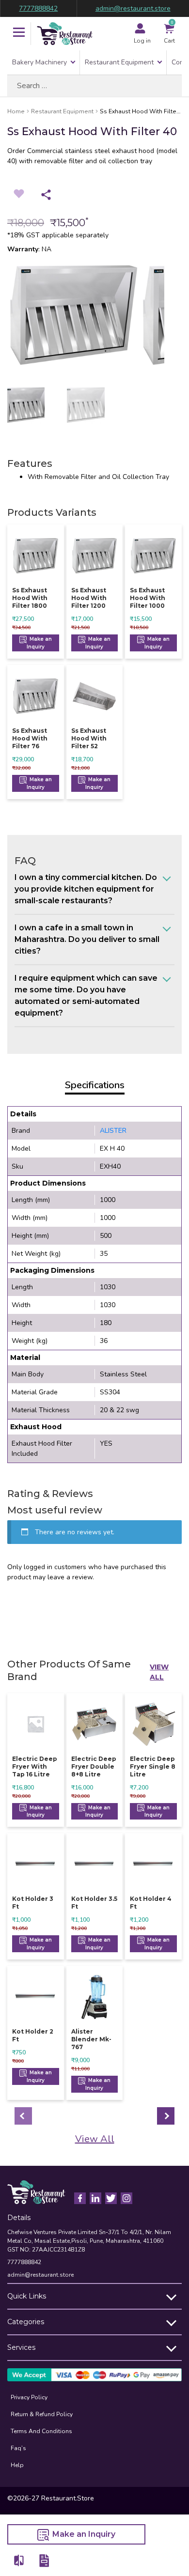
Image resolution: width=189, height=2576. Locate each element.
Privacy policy (29, 2397)
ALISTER (113, 1131)
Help (17, 2465)
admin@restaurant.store (133, 8)
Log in (142, 41)
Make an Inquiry (39, 643)
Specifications (95, 1085)
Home (16, 111)
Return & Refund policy (42, 2414)
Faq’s (18, 2448)
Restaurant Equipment (119, 62)
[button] (19, 33)
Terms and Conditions (41, 2431)
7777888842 (38, 8)
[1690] (19, 2560)
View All (159, 1672)
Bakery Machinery (39, 62)
